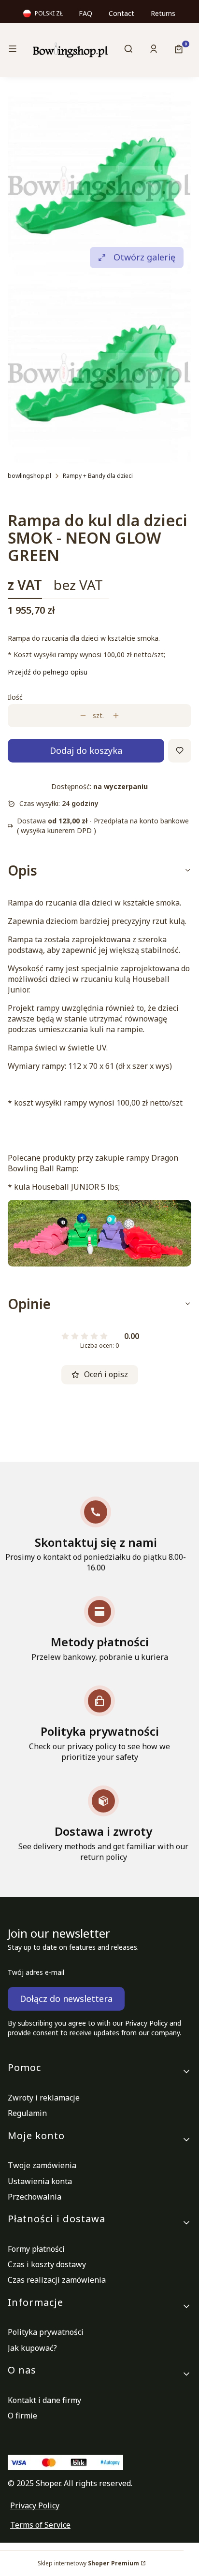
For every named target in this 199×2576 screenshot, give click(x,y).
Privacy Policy (35, 2505)
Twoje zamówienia (42, 2165)
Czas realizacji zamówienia (57, 2280)
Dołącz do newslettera (66, 1999)
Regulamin (27, 2113)
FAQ (85, 13)
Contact (121, 13)
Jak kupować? (32, 2348)
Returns (163, 13)
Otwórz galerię (144, 257)
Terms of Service (40, 2525)
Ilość (15, 697)
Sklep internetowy (88, 2563)
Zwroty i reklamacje (44, 2098)
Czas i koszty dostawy (47, 2264)
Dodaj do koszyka (86, 750)
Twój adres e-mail (36, 1972)
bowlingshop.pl (29, 476)
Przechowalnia (35, 2197)
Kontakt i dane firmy (44, 2400)
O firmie (22, 2416)
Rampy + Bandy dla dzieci (98, 476)
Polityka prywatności (46, 2332)
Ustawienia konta (40, 2181)
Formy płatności (36, 2249)
